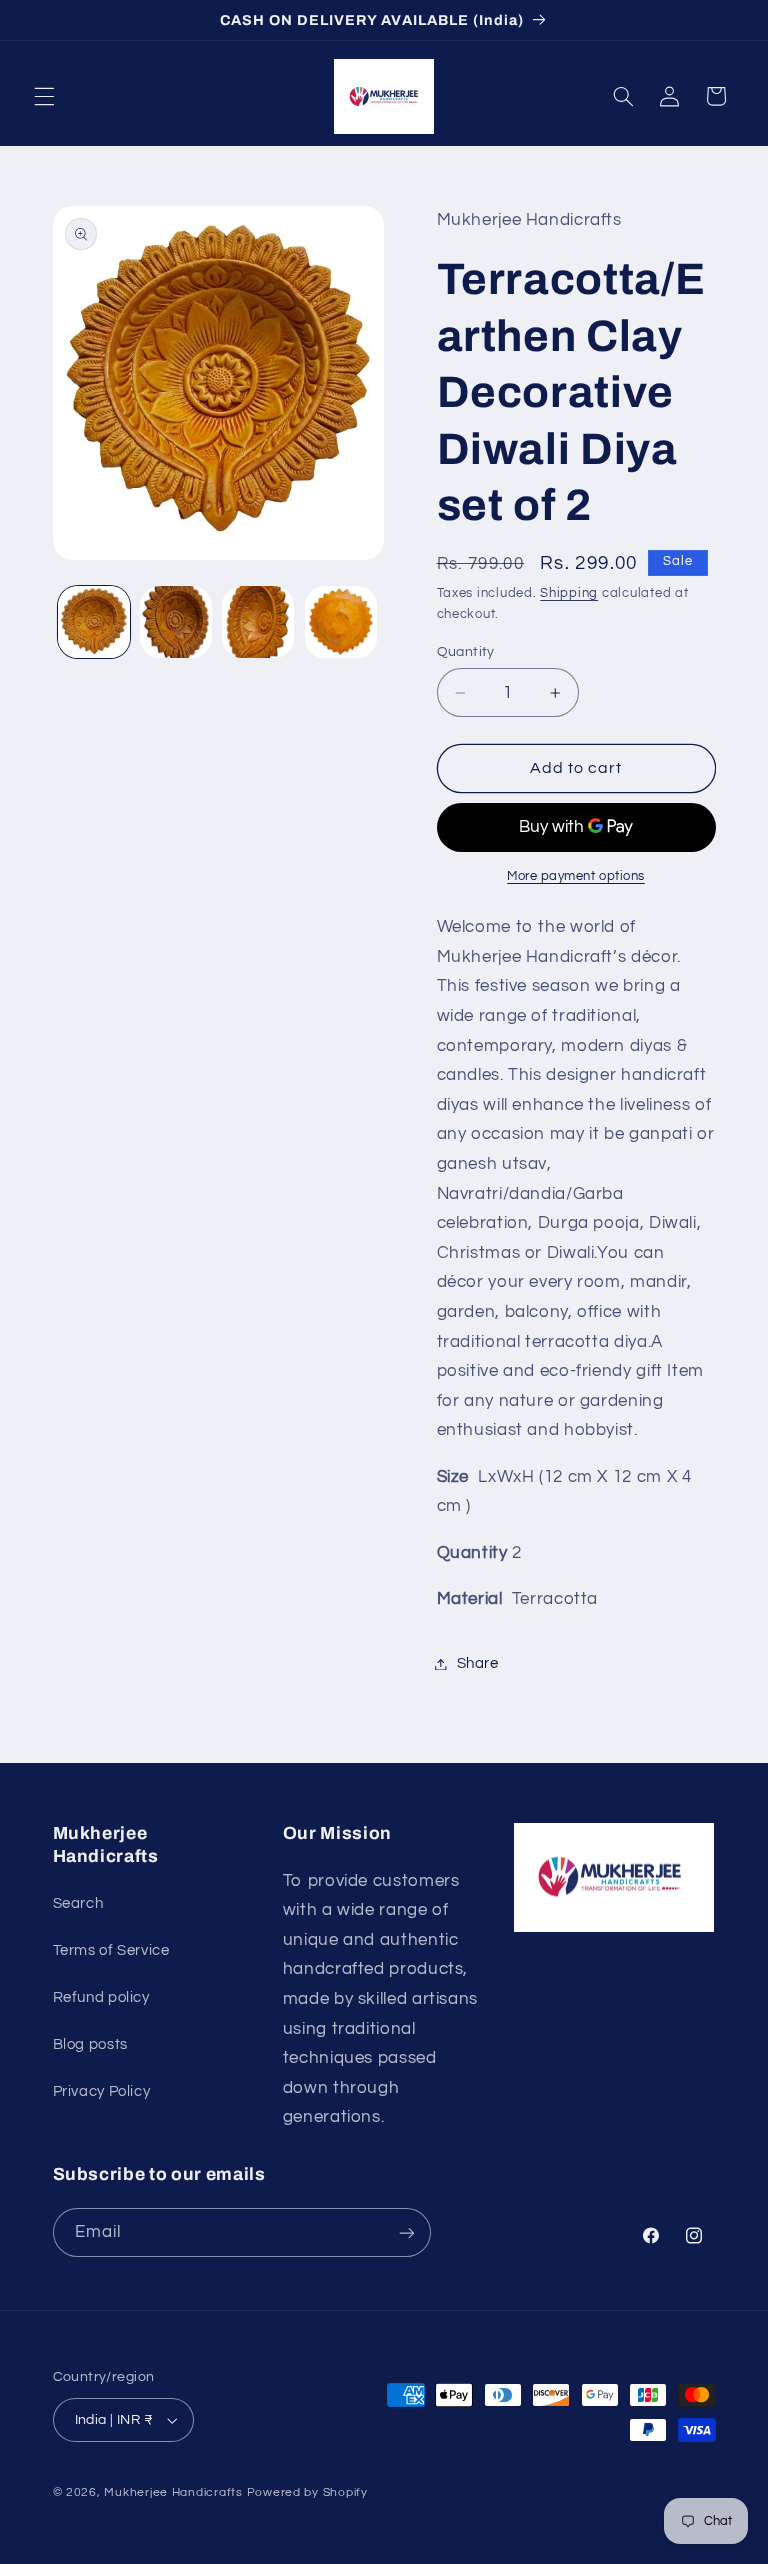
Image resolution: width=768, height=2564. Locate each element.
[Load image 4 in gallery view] (341, 622)
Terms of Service (111, 1950)
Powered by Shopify (307, 2492)
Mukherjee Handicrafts (173, 2492)
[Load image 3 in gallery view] (258, 622)
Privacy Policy (102, 2091)
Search (78, 1903)
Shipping (569, 593)
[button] (44, 96)
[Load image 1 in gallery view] (94, 622)
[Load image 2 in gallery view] (176, 622)
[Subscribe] (406, 2232)
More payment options (576, 876)
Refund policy (101, 1997)
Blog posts (90, 2044)
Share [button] (478, 1663)
